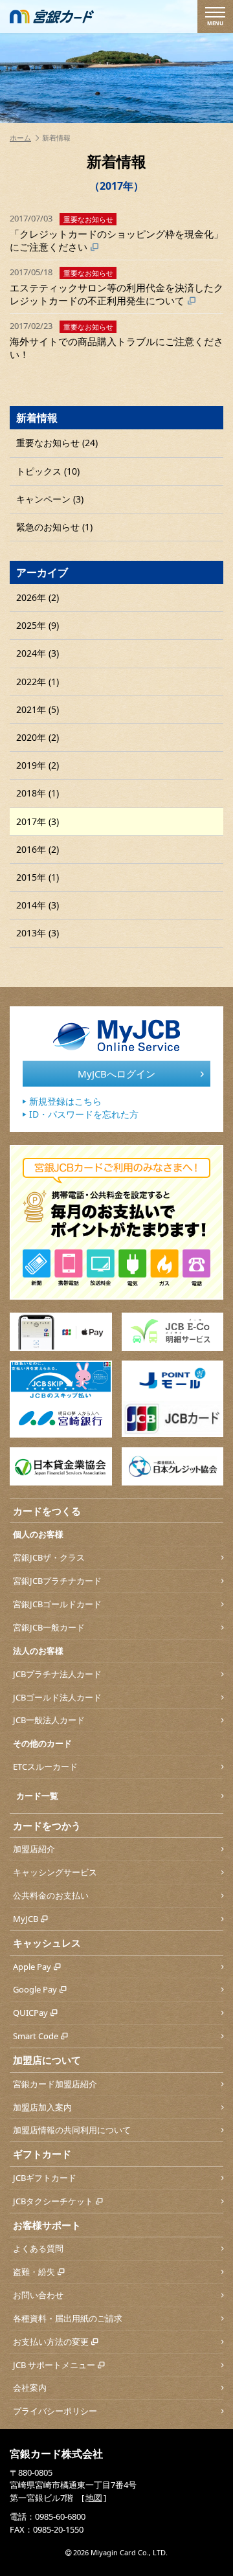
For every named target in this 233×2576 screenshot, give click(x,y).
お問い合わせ (38, 2295)
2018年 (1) (38, 793)
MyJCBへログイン (116, 1074)
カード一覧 (37, 1796)
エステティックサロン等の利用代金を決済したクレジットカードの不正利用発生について (116, 287)
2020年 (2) (38, 737)
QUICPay (30, 2013)
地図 (94, 2498)
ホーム (20, 138)
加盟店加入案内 (42, 2107)
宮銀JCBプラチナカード (57, 1581)
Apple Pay (32, 1967)
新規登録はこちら (65, 1101)
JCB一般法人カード (49, 1720)
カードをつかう (47, 1825)
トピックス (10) (48, 471)
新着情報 (37, 418)
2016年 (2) (38, 849)
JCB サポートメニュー (54, 2365)
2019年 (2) (38, 765)
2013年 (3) (38, 933)
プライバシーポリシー (55, 2411)
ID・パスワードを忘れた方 (84, 1114)
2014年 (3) (38, 905)
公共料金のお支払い (51, 1895)
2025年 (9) (38, 625)
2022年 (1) (38, 682)
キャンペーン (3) (50, 499)
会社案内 (30, 2388)
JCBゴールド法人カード (57, 1697)
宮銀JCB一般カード (49, 1627)
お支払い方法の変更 (51, 2342)
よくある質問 (38, 2248)
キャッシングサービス (55, 1872)
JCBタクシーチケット (53, 2201)
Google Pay (35, 1989)
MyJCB (26, 1919)
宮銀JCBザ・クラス (49, 1557)
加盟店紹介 (34, 1849)
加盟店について (47, 2060)
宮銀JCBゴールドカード (57, 1604)
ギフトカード (42, 2154)
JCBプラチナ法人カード (57, 1674)
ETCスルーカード (45, 1767)
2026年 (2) (38, 597)
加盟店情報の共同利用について (72, 2130)
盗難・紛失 (34, 2272)
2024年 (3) (38, 653)
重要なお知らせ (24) (57, 443)
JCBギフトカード (45, 2178)
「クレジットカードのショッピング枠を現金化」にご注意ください (116, 233)
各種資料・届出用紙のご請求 (68, 2318)
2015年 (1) (38, 877)
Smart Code (36, 2036)
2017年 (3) (38, 821)
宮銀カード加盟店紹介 (55, 2084)
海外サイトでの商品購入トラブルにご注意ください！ (116, 340)
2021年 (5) (38, 709)
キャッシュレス (47, 1943)
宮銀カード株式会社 (56, 2454)
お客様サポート (47, 2225)
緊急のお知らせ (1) (54, 527)
